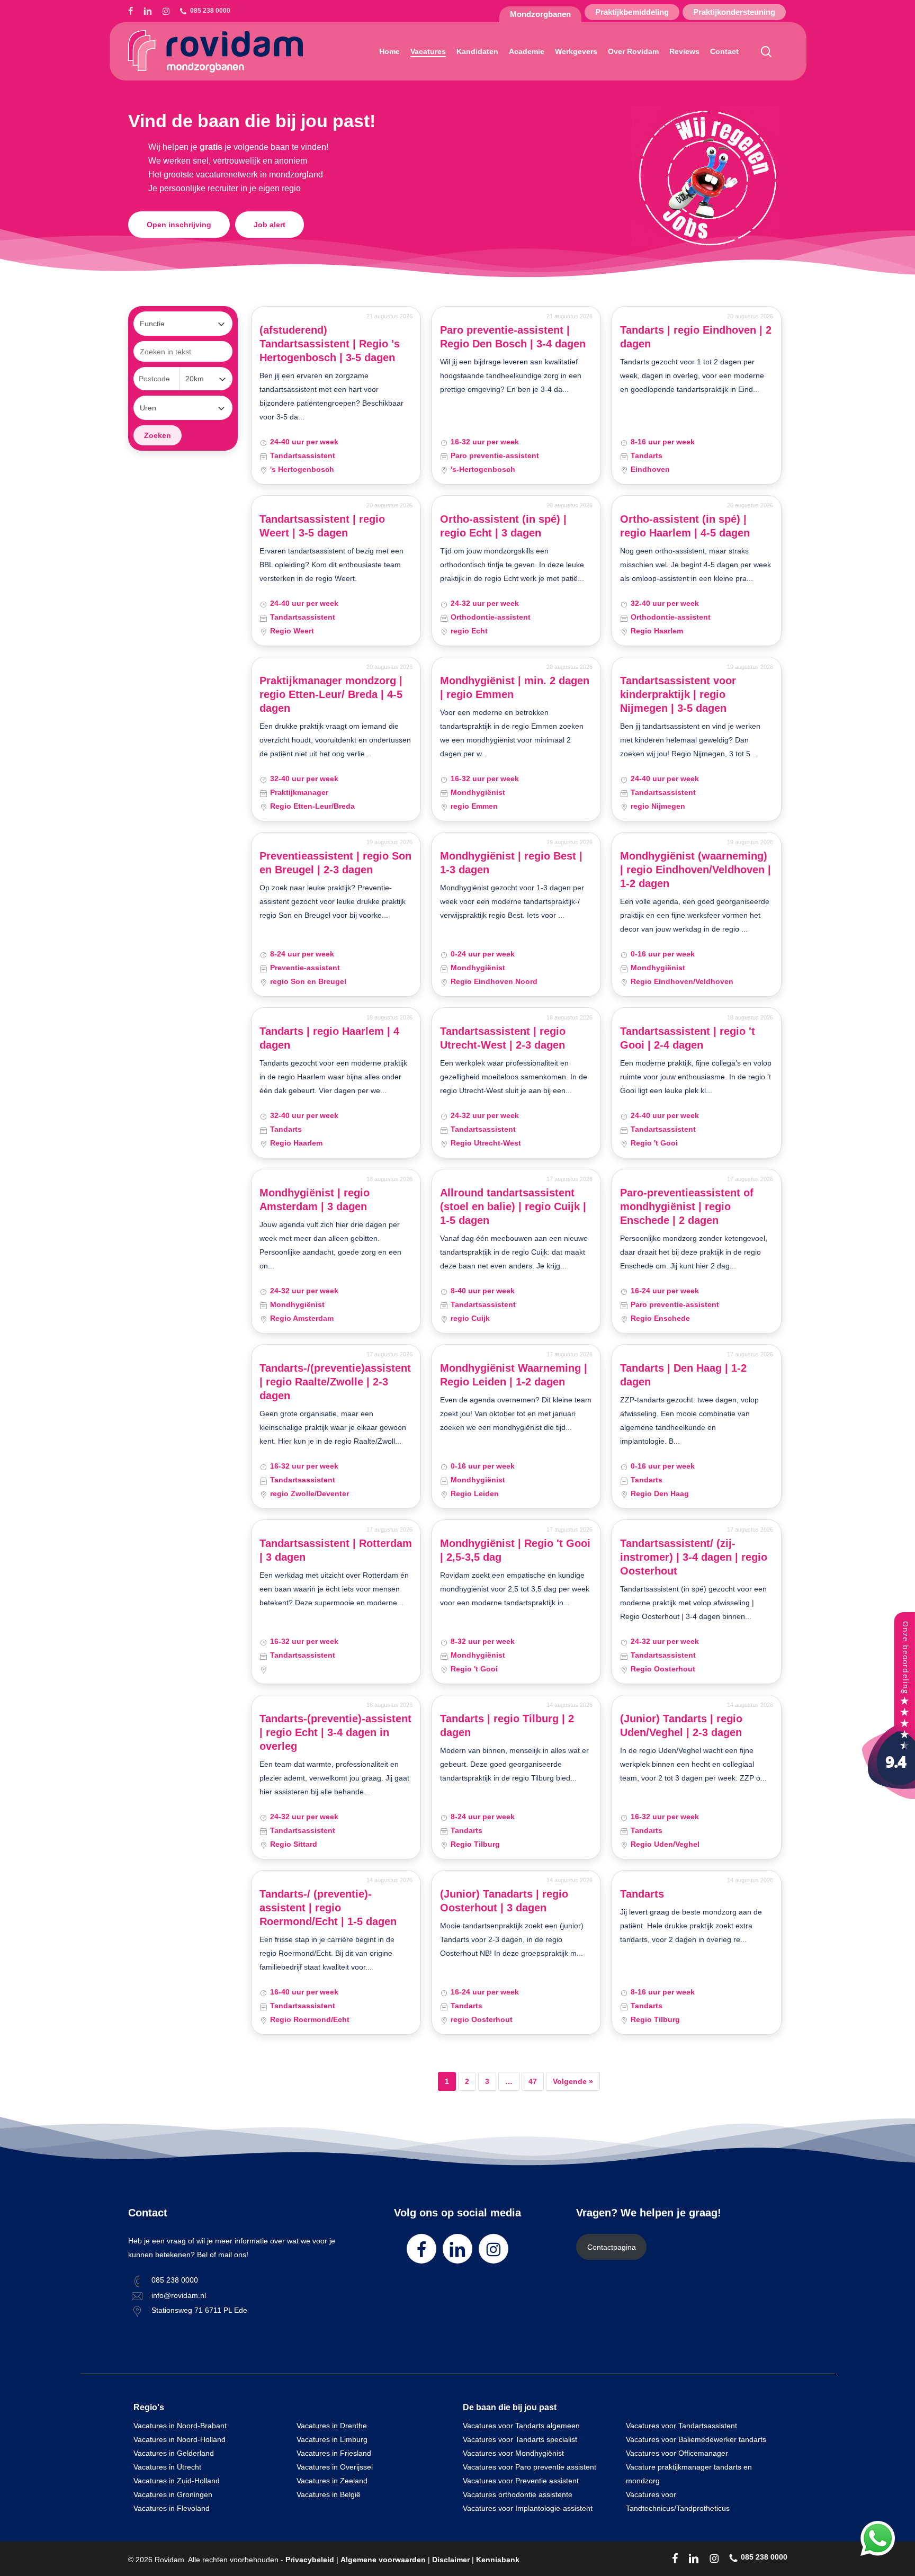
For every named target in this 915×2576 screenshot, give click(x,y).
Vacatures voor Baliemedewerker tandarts (696, 2439)
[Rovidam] (889, 1796)
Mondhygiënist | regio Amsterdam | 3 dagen (315, 1200)
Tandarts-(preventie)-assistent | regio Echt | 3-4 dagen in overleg (335, 1732)
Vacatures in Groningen (173, 2494)
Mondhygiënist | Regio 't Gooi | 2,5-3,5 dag (515, 1550)
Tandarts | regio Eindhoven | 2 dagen (696, 337)
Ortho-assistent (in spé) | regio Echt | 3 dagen (503, 526)
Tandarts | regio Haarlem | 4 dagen (329, 1038)
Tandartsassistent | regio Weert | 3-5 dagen (322, 526)
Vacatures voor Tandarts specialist (520, 2439)
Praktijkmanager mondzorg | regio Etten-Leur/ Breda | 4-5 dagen (331, 694)
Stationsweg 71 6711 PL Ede (199, 2310)
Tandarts (642, 1894)
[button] (179, 225)
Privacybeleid (310, 2560)
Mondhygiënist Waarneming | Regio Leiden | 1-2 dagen (514, 1375)
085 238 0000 (175, 2280)
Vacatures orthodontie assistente (518, 2494)
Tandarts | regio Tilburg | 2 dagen (507, 1725)
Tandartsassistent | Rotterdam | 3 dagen (336, 1550)
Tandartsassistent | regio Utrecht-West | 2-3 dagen (503, 1038)
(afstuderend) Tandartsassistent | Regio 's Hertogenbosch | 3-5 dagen (330, 344)
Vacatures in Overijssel (335, 2467)
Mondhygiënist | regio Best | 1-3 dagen (511, 863)
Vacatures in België (329, 2494)
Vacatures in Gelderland (174, 2453)
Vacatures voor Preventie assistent (521, 2481)
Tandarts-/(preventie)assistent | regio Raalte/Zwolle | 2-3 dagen (335, 1382)
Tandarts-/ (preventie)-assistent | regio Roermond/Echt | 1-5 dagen (328, 1908)
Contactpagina (612, 2247)
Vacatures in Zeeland (332, 2481)
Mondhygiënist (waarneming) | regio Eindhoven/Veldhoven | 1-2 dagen (696, 870)
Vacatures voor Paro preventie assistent (530, 2467)
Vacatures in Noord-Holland (180, 2439)
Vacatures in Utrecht (167, 2467)
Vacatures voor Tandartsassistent (681, 2426)
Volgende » (573, 2081)
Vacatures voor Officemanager (677, 2453)
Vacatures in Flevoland (172, 2508)
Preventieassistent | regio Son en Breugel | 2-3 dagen (335, 863)
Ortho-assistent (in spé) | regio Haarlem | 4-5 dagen (685, 526)
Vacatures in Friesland (334, 2453)
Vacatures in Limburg (332, 2439)
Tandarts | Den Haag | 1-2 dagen (683, 1375)
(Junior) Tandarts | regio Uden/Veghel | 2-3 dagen (681, 1725)
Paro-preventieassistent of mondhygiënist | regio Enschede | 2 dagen (687, 1206)
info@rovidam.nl (179, 2295)
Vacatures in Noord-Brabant (180, 2426)
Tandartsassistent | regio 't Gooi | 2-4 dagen (688, 1038)
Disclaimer (451, 2560)
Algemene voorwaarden (383, 2560)
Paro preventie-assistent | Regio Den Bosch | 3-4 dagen (513, 337)
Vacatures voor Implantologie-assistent (528, 2508)
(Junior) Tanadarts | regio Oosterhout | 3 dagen (504, 1901)
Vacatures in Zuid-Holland (177, 2481)
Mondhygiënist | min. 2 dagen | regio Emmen (515, 687)
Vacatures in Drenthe (332, 2426)
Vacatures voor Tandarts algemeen (521, 2426)
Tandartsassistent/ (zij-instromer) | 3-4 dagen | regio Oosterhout (694, 1557)
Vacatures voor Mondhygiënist (513, 2453)
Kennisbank (498, 2560)
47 (533, 2081)
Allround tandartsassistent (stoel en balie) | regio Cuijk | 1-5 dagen (513, 1206)
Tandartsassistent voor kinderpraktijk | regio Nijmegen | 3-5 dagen (678, 694)
